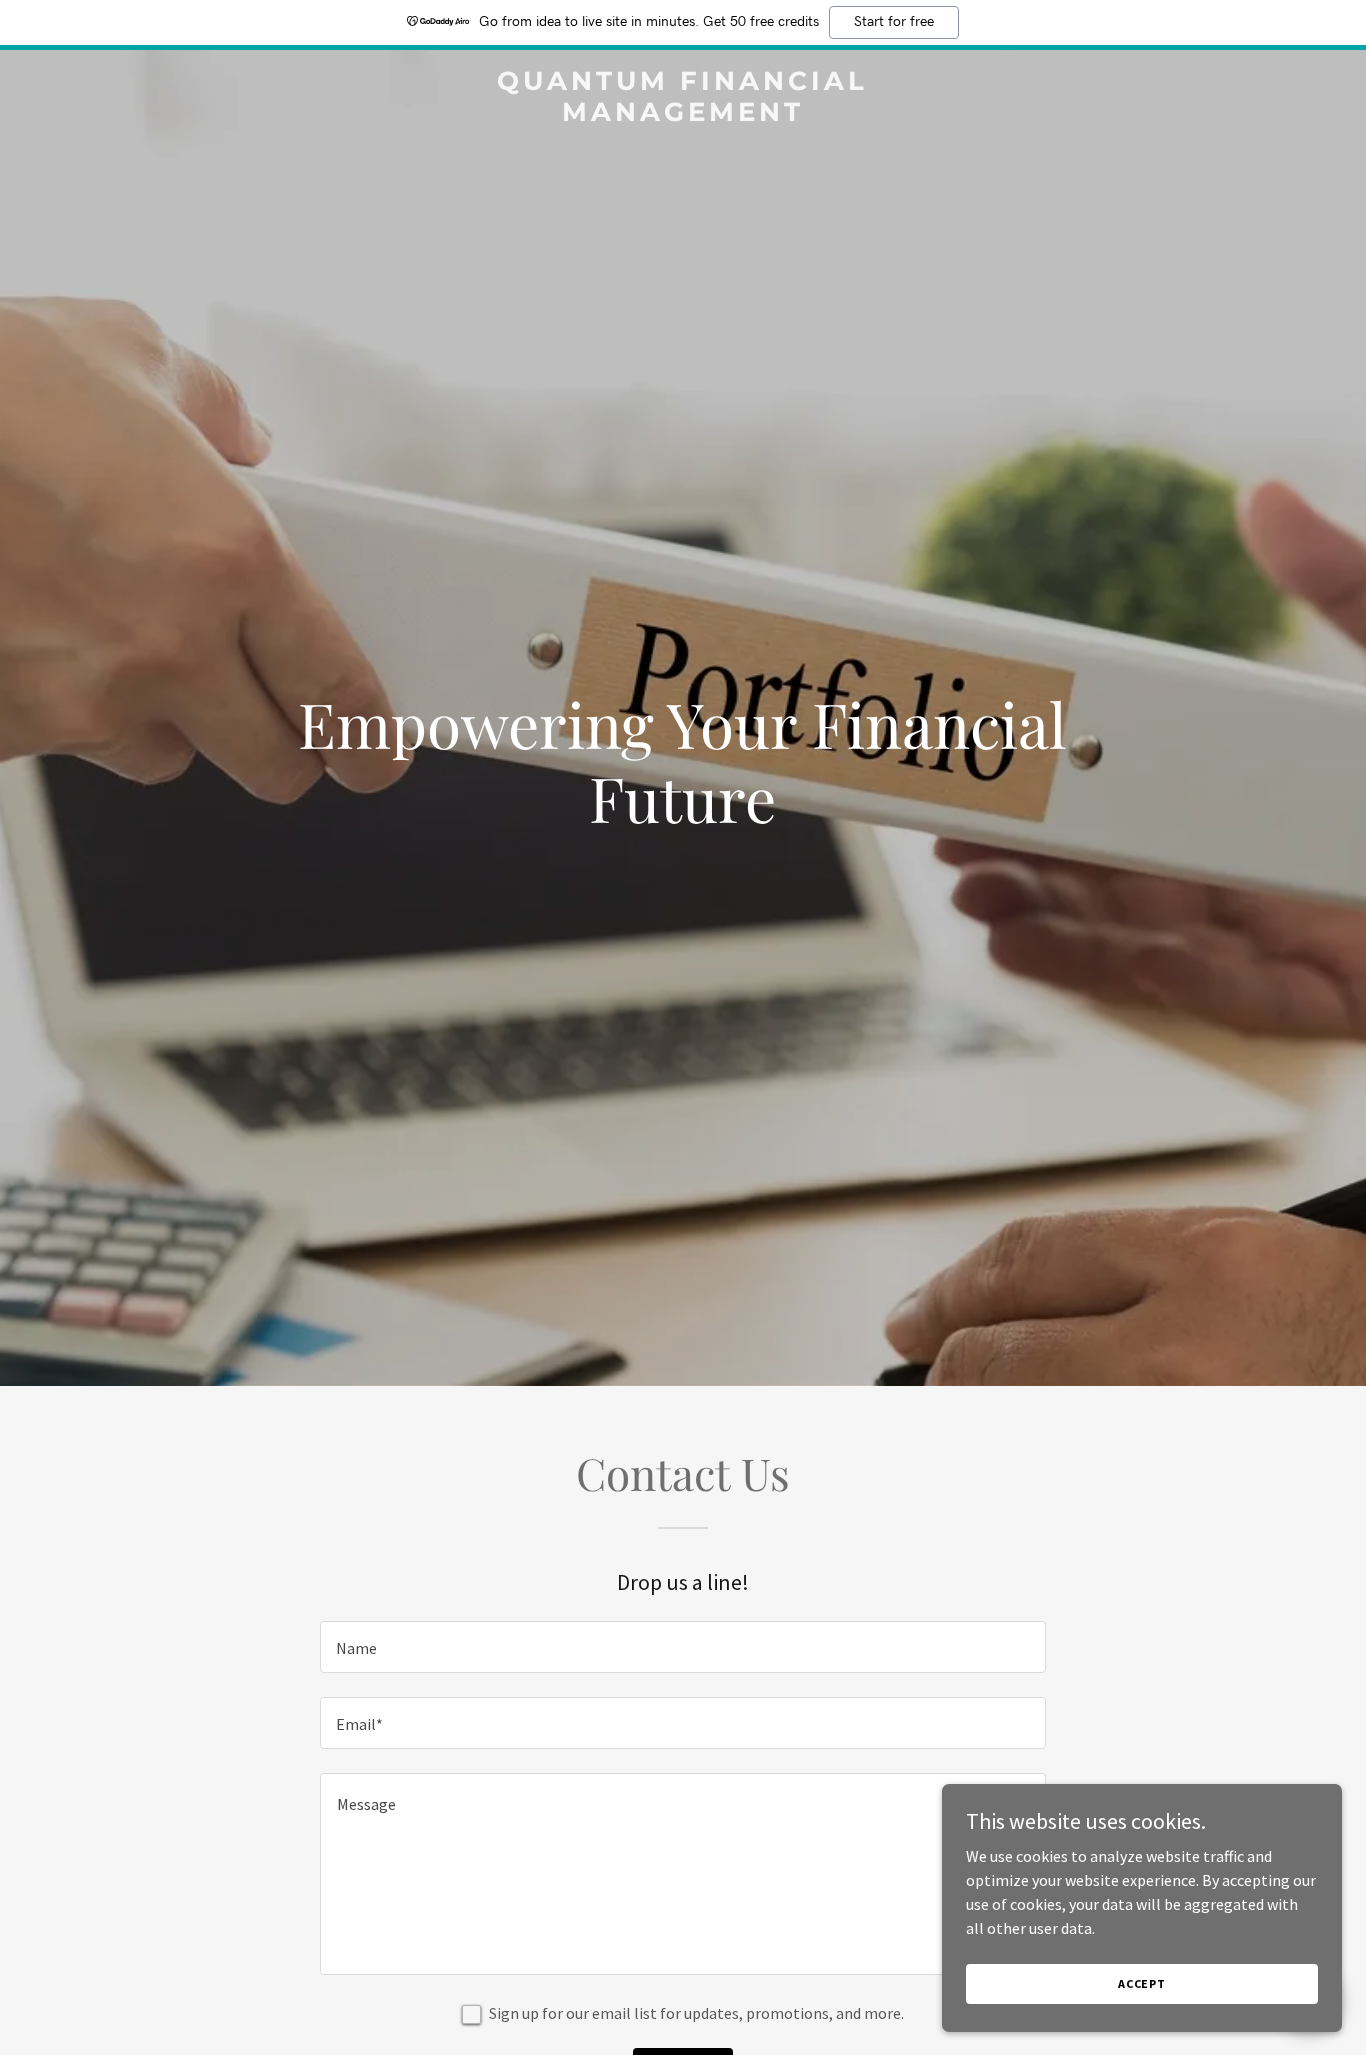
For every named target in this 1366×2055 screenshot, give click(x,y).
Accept (1142, 1983)
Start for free (894, 22)
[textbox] (682, 1647)
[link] (682, 115)
